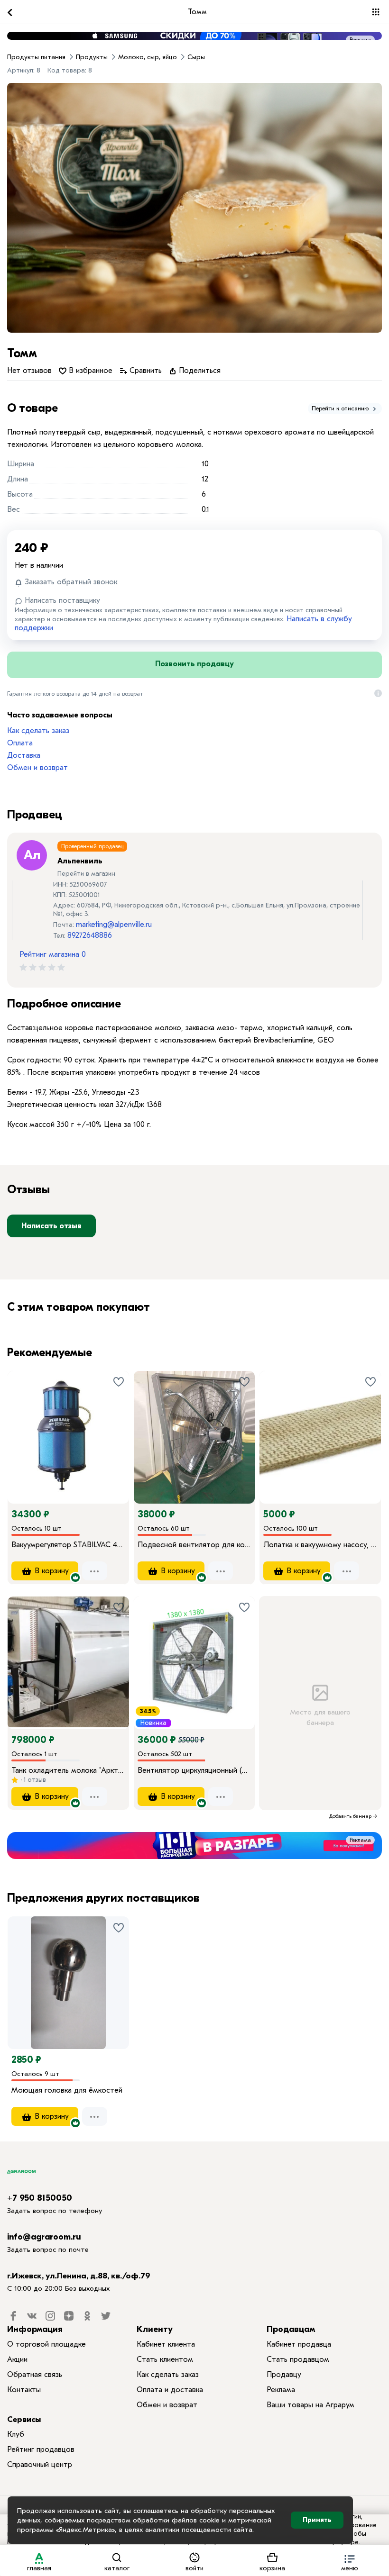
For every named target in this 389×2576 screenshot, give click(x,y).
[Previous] (24, 1424)
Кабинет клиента (166, 2344)
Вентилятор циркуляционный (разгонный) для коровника (194, 1770)
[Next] (122, 1424)
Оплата (20, 743)
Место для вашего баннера (320, 1718)
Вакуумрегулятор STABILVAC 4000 (68, 1545)
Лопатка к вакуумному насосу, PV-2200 (320, 1545)
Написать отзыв (51, 1226)
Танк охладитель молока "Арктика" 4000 (68, 1770)
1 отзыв (34, 1780)
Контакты (24, 2390)
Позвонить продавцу (194, 664)
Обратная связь (35, 2375)
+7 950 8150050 (40, 2198)
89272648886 (90, 935)
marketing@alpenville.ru (114, 925)
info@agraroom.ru (44, 2237)
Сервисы (24, 2419)
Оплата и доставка (170, 2390)
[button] (350, 2561)
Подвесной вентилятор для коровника (194, 1545)
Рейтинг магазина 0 (53, 954)
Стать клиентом (165, 2359)
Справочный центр (40, 2465)
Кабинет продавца (299, 2344)
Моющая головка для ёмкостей (67, 2090)
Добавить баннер (350, 1816)
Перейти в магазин (86, 874)
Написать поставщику (61, 600)
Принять (317, 2520)
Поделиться (199, 371)
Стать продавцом (298, 2359)
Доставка (24, 755)
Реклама (360, 40)
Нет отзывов (29, 371)
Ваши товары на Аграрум (310, 2405)
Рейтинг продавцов (41, 2449)
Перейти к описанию (341, 408)
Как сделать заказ (38, 731)
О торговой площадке (46, 2344)
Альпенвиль (80, 861)
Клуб (16, 2434)
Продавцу (284, 2375)
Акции (17, 2359)
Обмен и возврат (37, 768)
